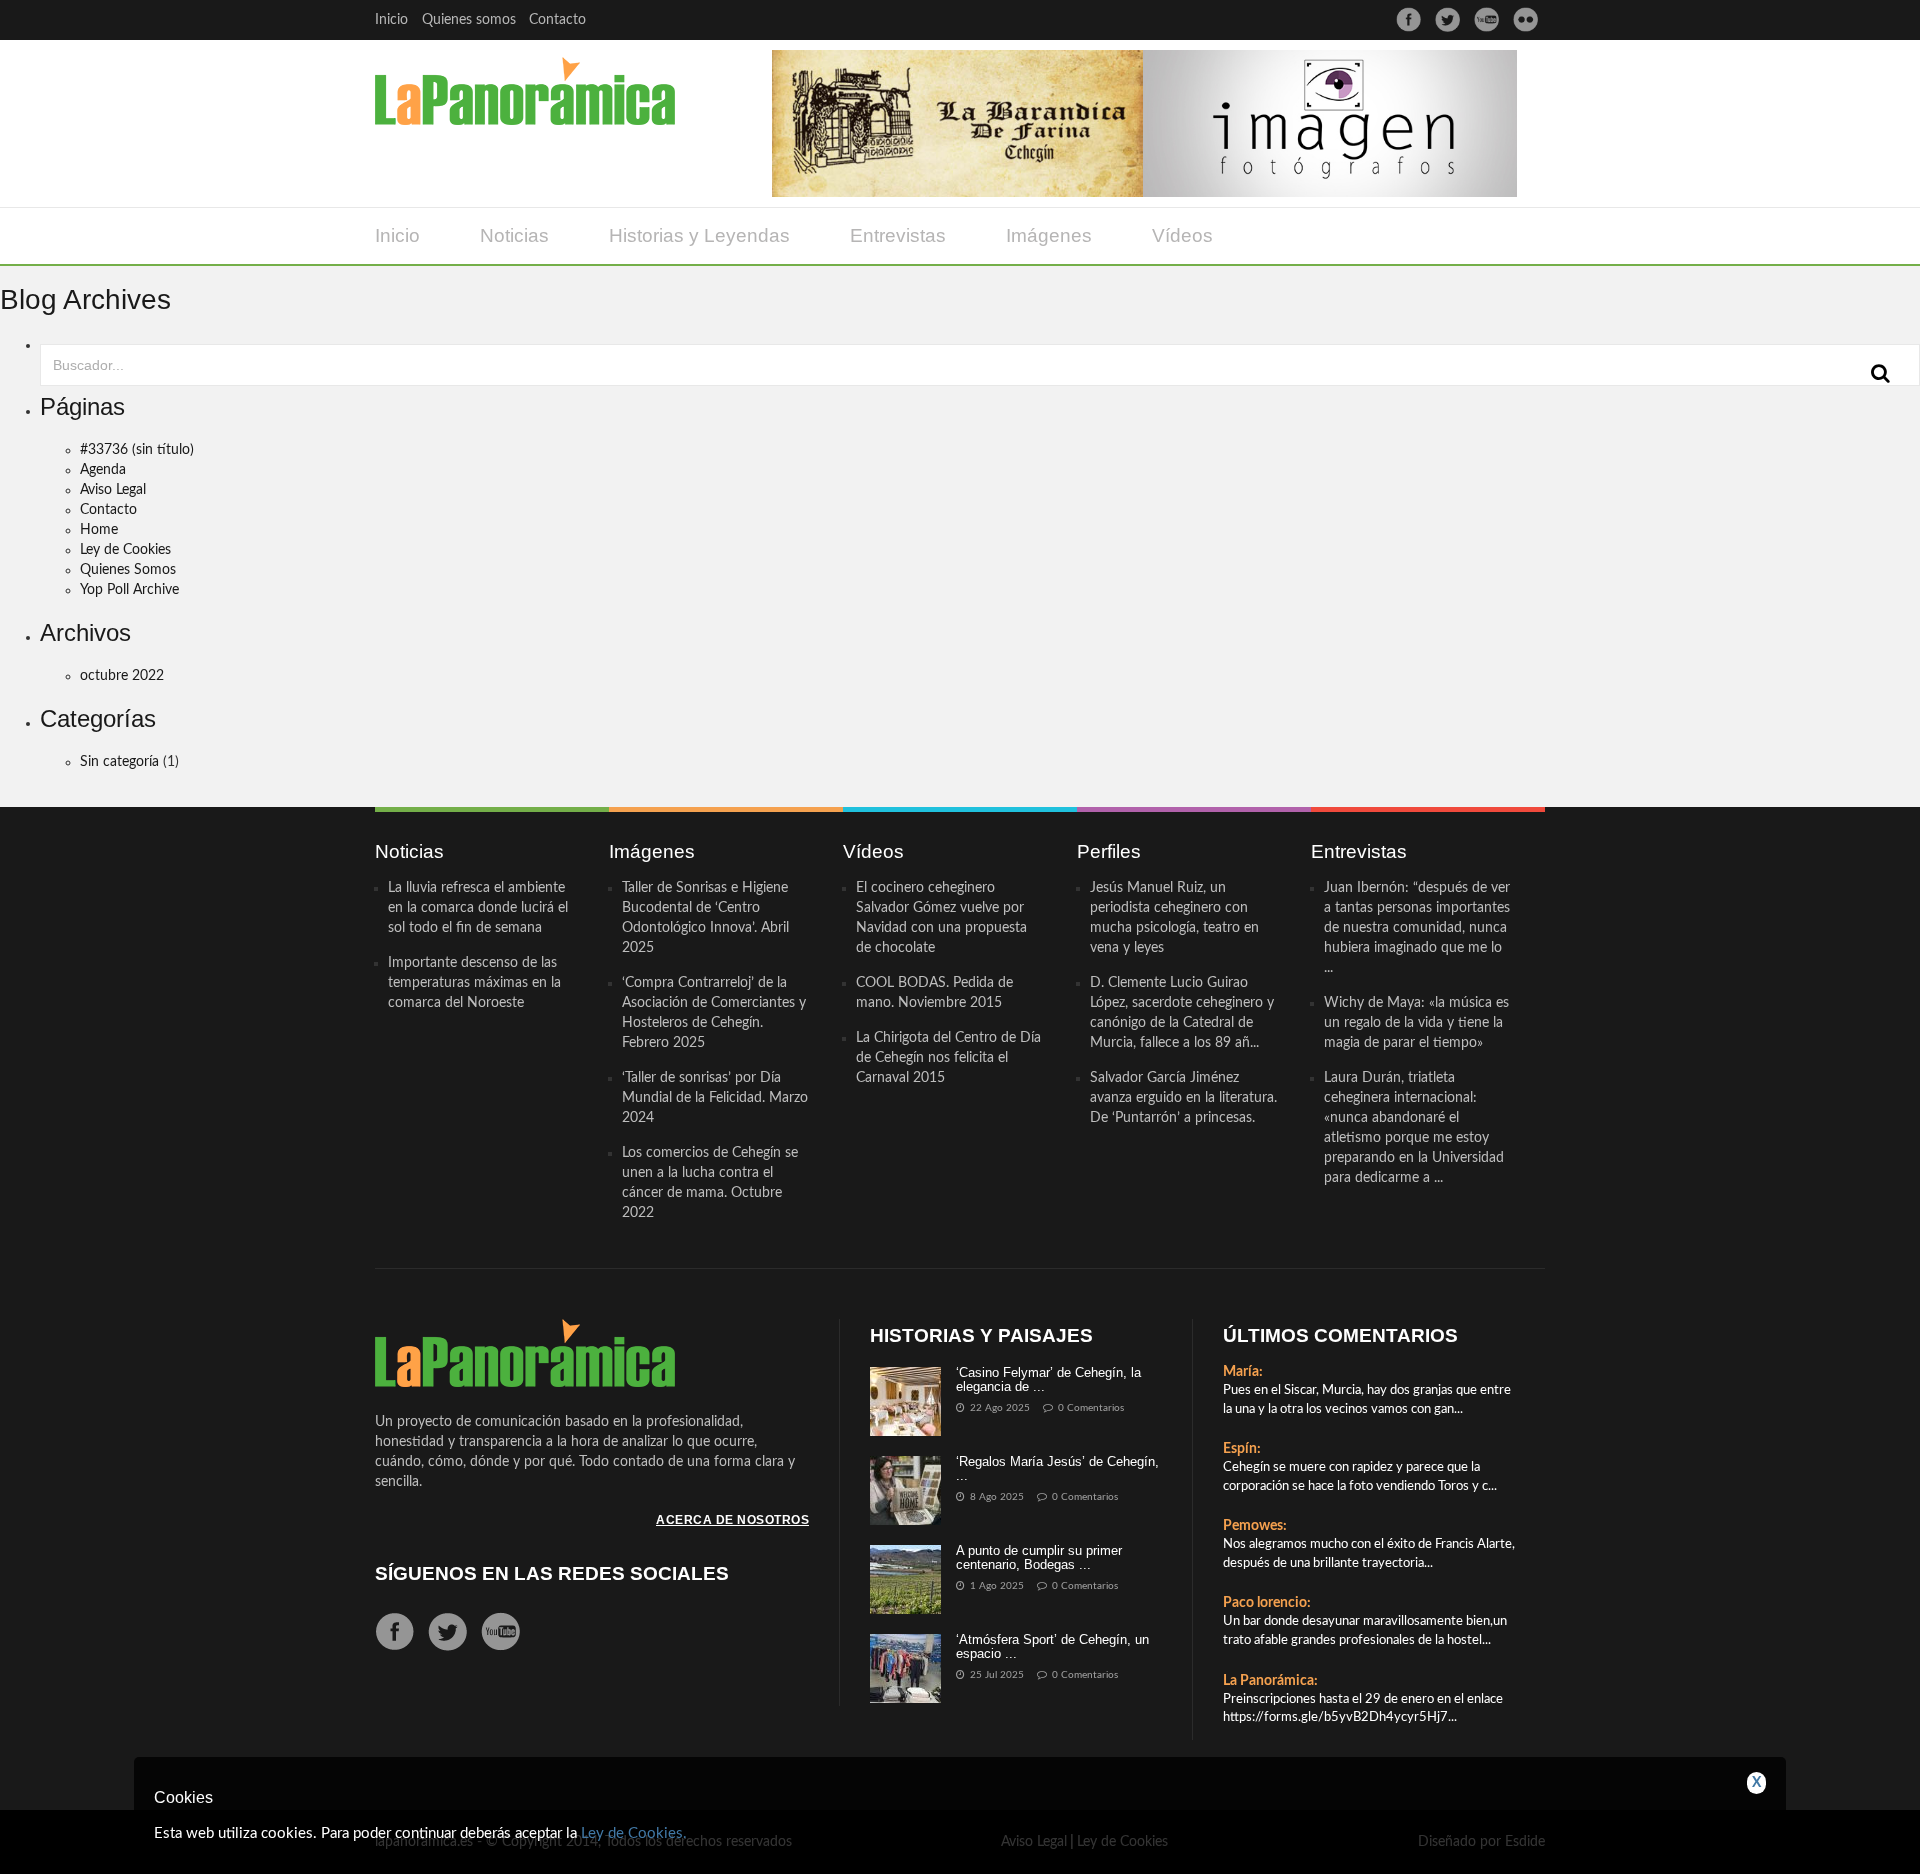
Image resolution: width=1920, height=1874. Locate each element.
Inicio (391, 20)
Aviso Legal (113, 490)
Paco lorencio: (1267, 1603)
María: (1243, 1372)
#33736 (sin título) (137, 450)
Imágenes (1049, 235)
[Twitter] (1447, 19)
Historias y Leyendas (699, 235)
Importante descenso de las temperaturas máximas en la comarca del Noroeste (474, 983)
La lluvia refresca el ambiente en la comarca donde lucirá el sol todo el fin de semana (478, 908)
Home (99, 530)
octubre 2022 (122, 676)
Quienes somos (469, 20)
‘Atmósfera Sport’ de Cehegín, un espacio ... (1052, 1646)
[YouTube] (1486, 19)
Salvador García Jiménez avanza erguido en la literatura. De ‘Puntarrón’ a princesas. (1183, 1098)
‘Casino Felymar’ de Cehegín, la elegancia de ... (1048, 1379)
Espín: (1242, 1449)
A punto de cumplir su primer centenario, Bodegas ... (1039, 1557)
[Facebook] (1408, 19)
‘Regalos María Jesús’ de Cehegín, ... (1057, 1468)
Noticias (514, 235)
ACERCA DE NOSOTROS (732, 1520)
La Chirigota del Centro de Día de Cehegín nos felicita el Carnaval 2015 (948, 1058)
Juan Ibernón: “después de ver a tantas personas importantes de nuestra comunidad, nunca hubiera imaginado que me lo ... (1417, 928)
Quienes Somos (128, 570)
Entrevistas (898, 235)
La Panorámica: (1270, 1681)
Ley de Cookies (125, 550)
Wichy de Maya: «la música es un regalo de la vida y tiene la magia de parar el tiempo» (1416, 1023)
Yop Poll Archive (129, 590)
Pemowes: (1255, 1526)
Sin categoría (119, 762)
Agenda (103, 470)
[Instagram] (1525, 19)
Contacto (557, 20)
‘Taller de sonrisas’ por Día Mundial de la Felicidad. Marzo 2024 (715, 1098)
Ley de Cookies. (634, 1833)
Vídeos (1182, 235)
